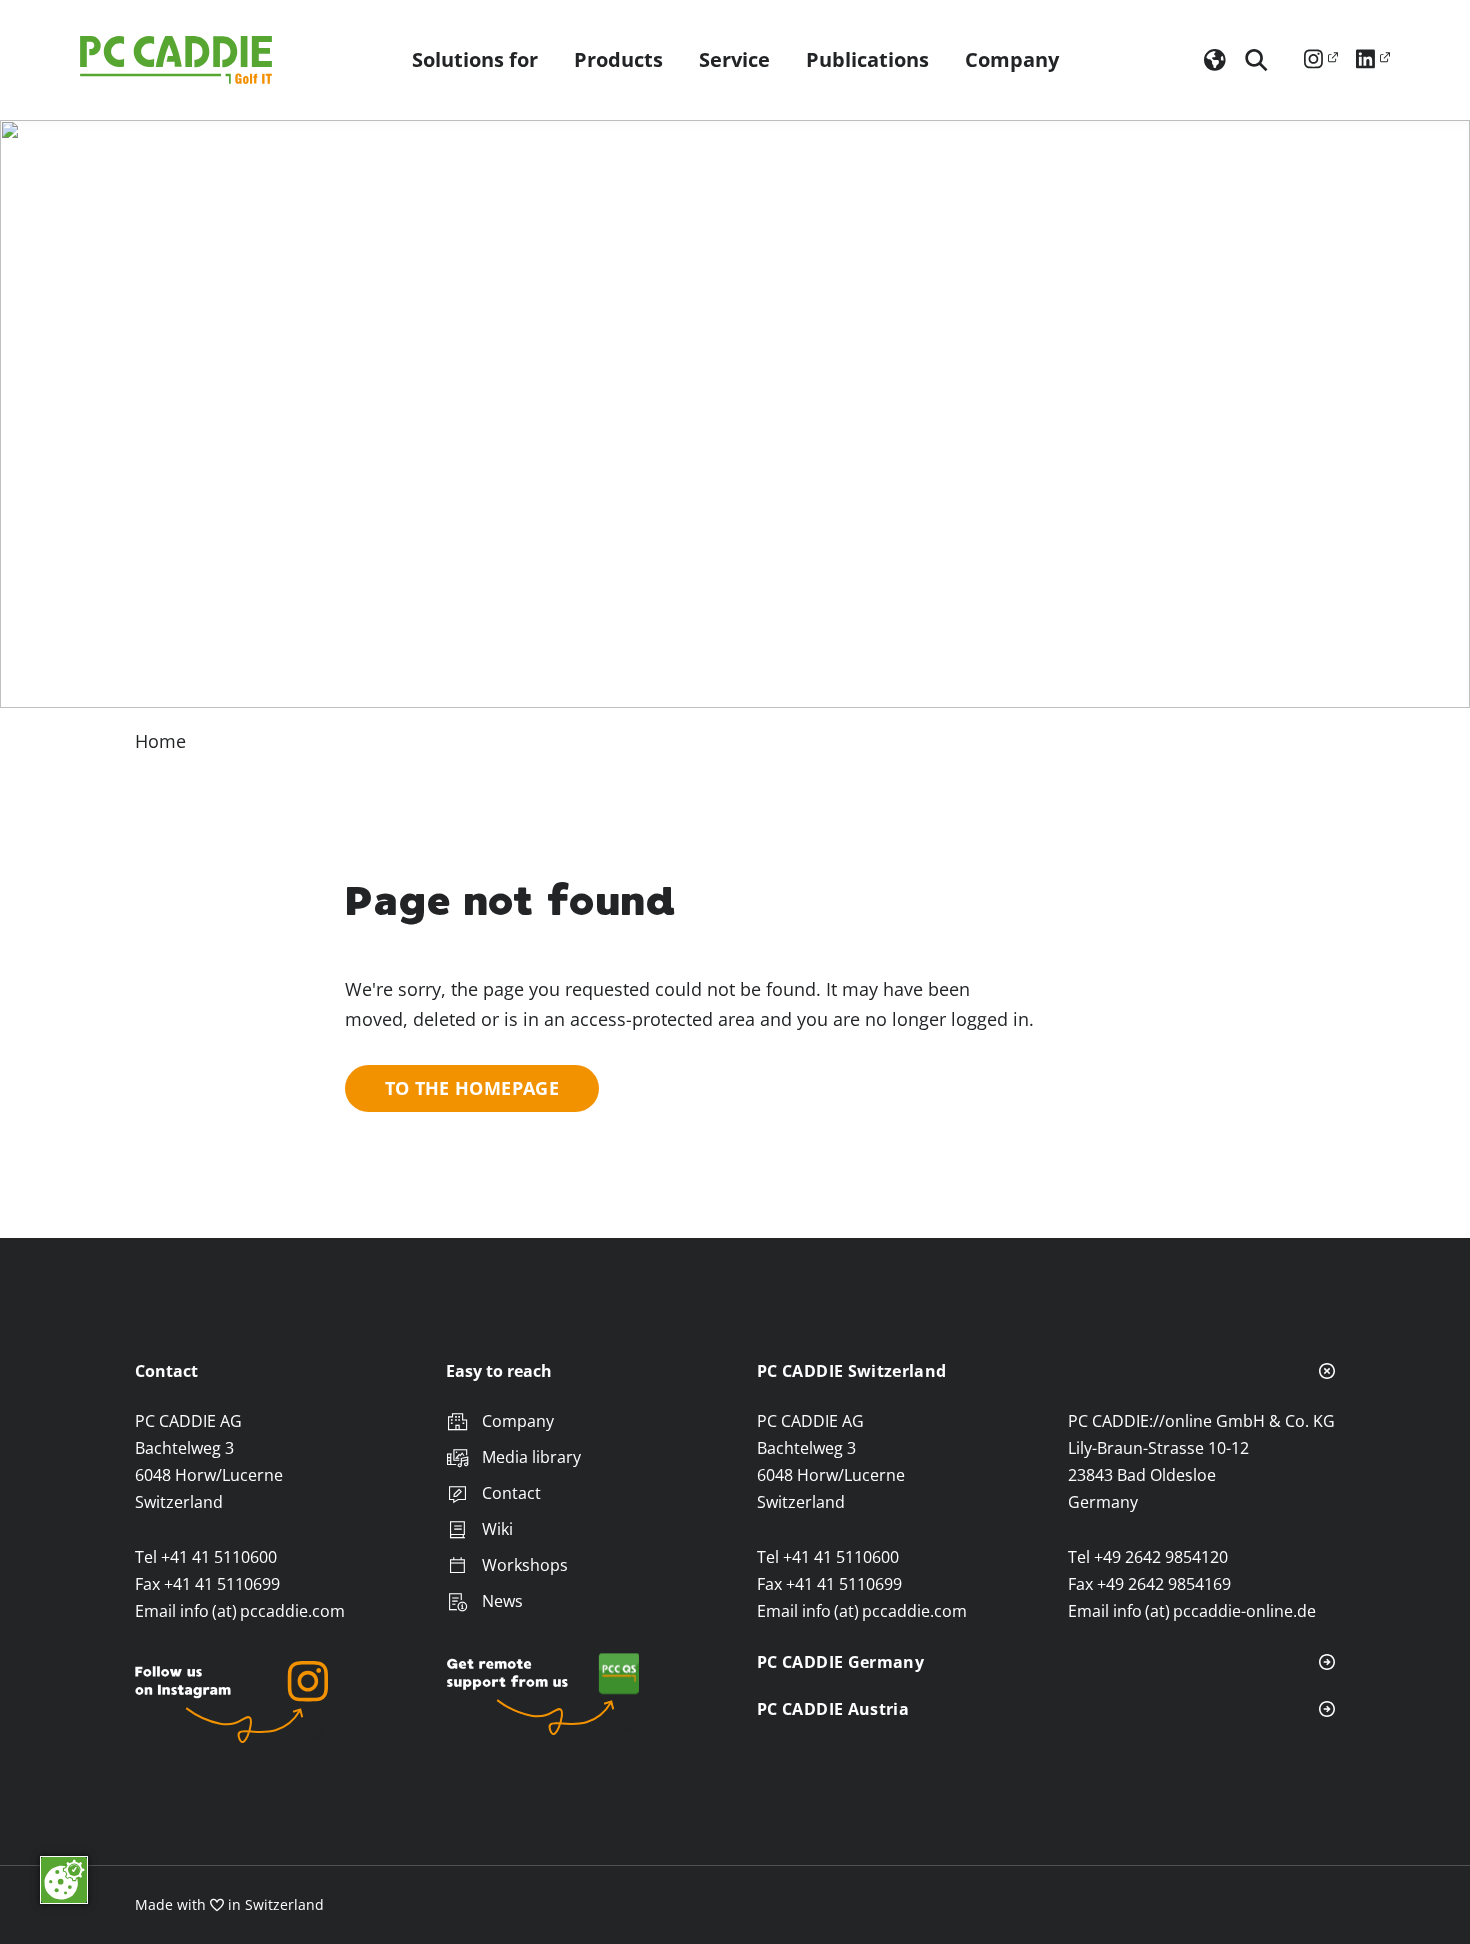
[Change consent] (64, 1880)
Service (734, 60)
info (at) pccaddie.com (262, 1611)
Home (160, 741)
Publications (867, 60)
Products (618, 60)
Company (1012, 60)
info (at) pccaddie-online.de (1214, 1611)
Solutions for (475, 60)
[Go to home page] (180, 60)
